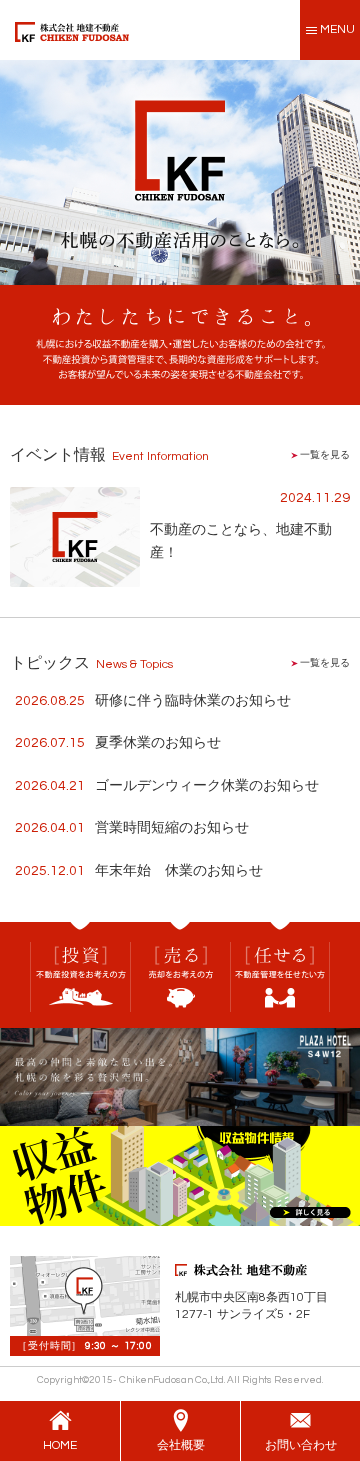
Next (345, 168)
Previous (15, 168)
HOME (60, 1445)
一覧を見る (324, 455)
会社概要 (181, 1445)
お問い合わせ (301, 1445)
